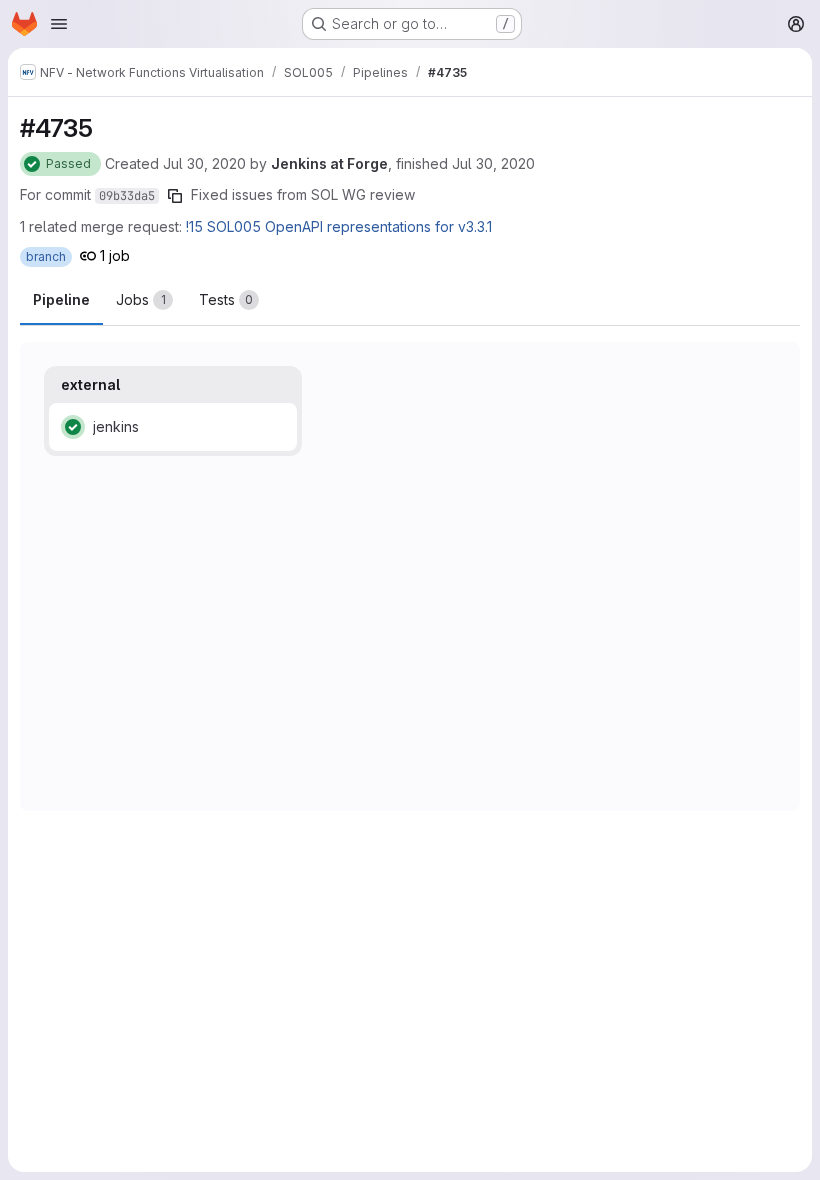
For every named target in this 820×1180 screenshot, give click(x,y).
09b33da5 (127, 196)
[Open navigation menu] (59, 24)
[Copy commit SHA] (175, 196)
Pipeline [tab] (61, 299)
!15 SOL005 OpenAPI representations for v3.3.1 (339, 226)
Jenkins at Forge (329, 163)
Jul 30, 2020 (204, 163)
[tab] (144, 300)
